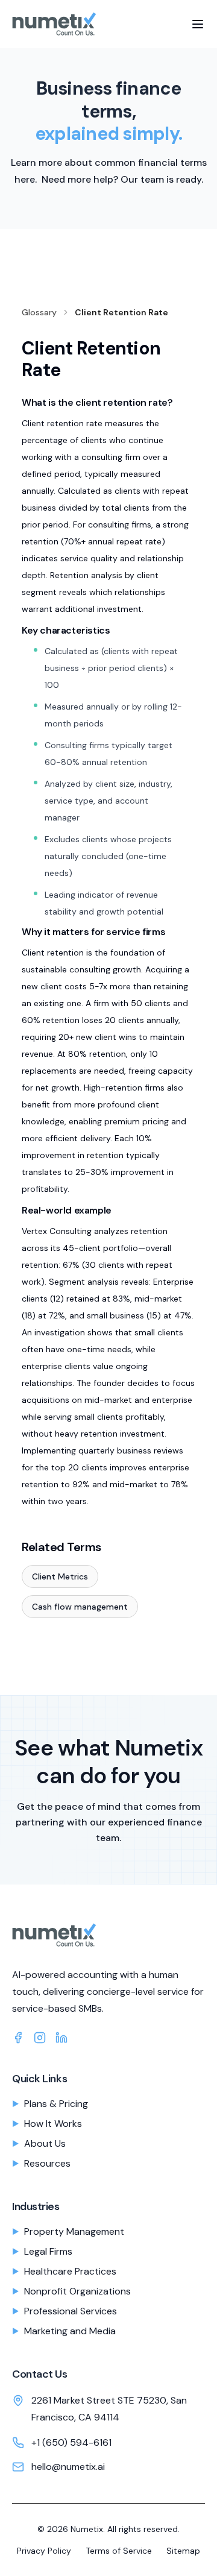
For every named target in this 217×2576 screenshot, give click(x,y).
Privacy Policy (44, 2551)
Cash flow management (80, 1607)
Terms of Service (119, 2551)
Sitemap (183, 2551)
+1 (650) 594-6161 (71, 2442)
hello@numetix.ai (68, 2467)
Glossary (39, 312)
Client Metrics (60, 1576)
